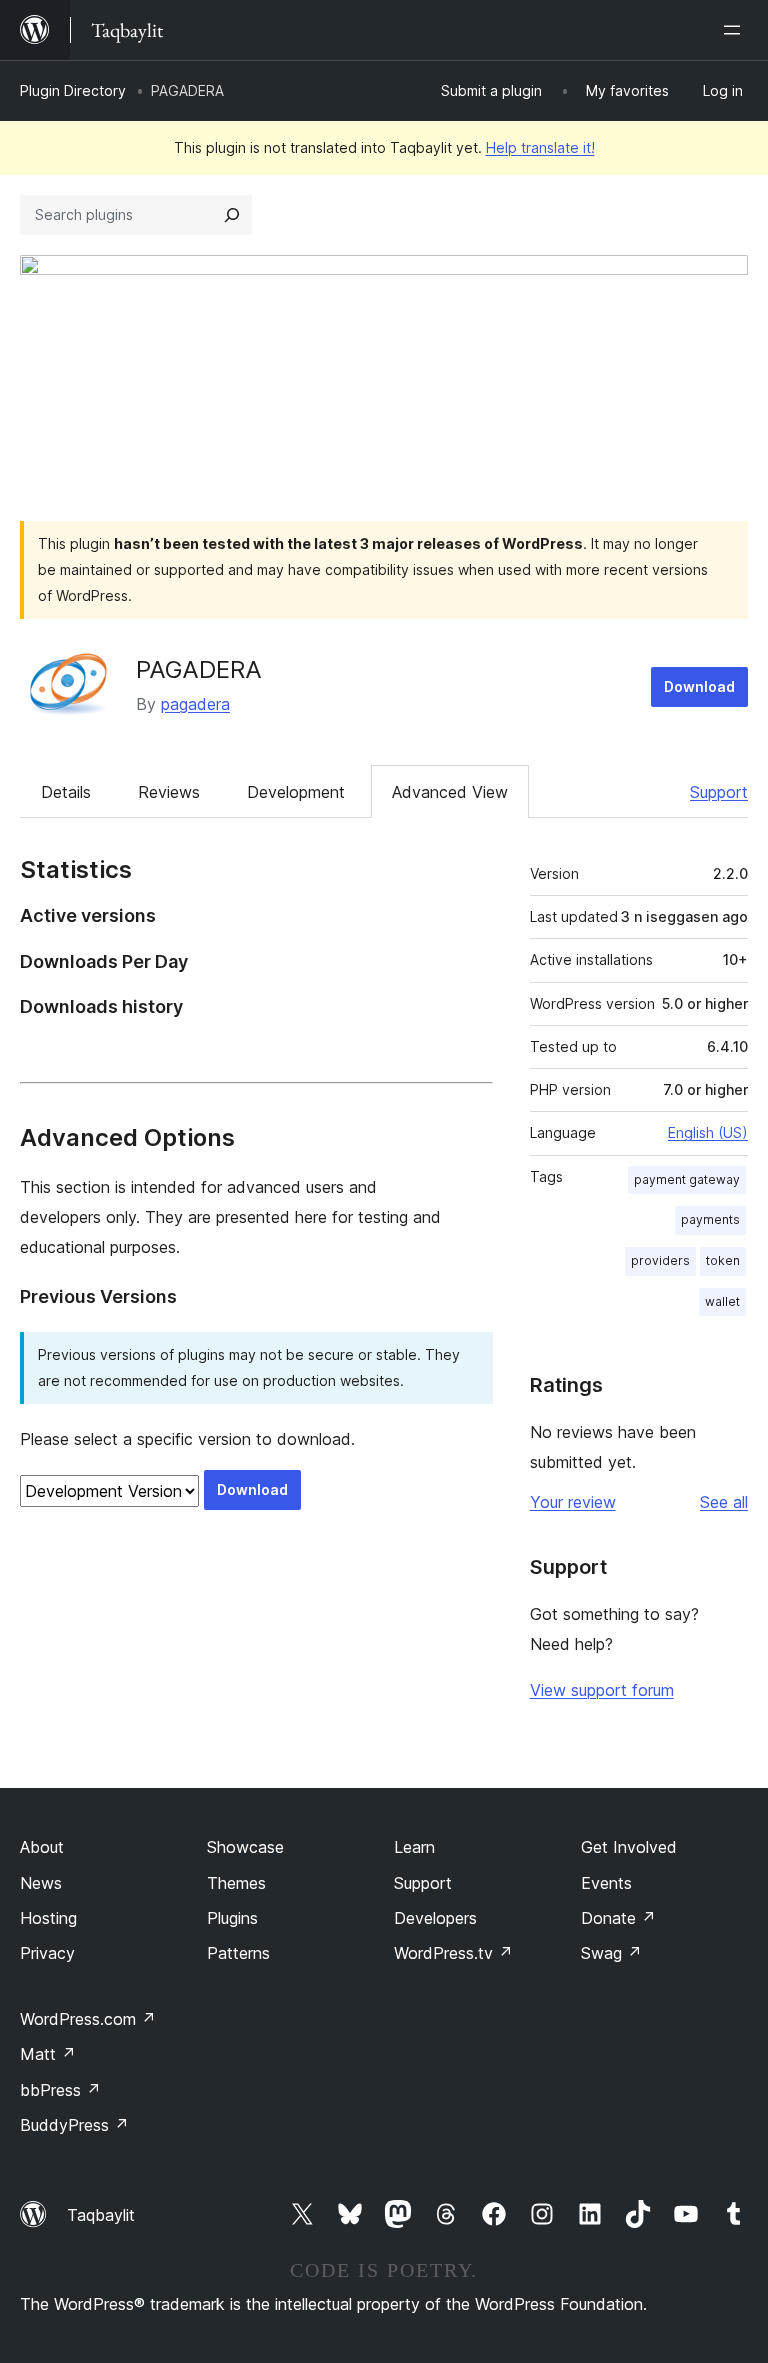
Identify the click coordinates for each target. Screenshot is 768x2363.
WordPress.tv (453, 1953)
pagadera (195, 704)
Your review (573, 1502)
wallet (722, 1301)
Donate (618, 1918)
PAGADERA (199, 669)
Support (719, 792)
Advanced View (450, 792)
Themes (236, 1883)
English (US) (708, 1132)
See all (724, 1502)
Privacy (47, 1953)
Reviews (169, 792)
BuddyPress (74, 2125)
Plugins (232, 1918)
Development (296, 792)
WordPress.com (88, 2019)
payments (710, 1219)
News (41, 1883)
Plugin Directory (73, 90)
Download (699, 686)
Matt (48, 2054)
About (42, 1847)
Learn (414, 1847)
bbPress (60, 2090)
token (723, 1260)
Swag (611, 1953)
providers (660, 1260)
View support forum (602, 1690)
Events (606, 1883)
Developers (435, 1918)
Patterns (238, 1953)
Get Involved (629, 1847)
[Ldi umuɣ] (736, 30)
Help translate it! (540, 147)
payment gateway (687, 1179)
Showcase (245, 1847)
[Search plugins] (232, 215)
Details (66, 792)
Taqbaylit (101, 2215)
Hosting (48, 1918)
